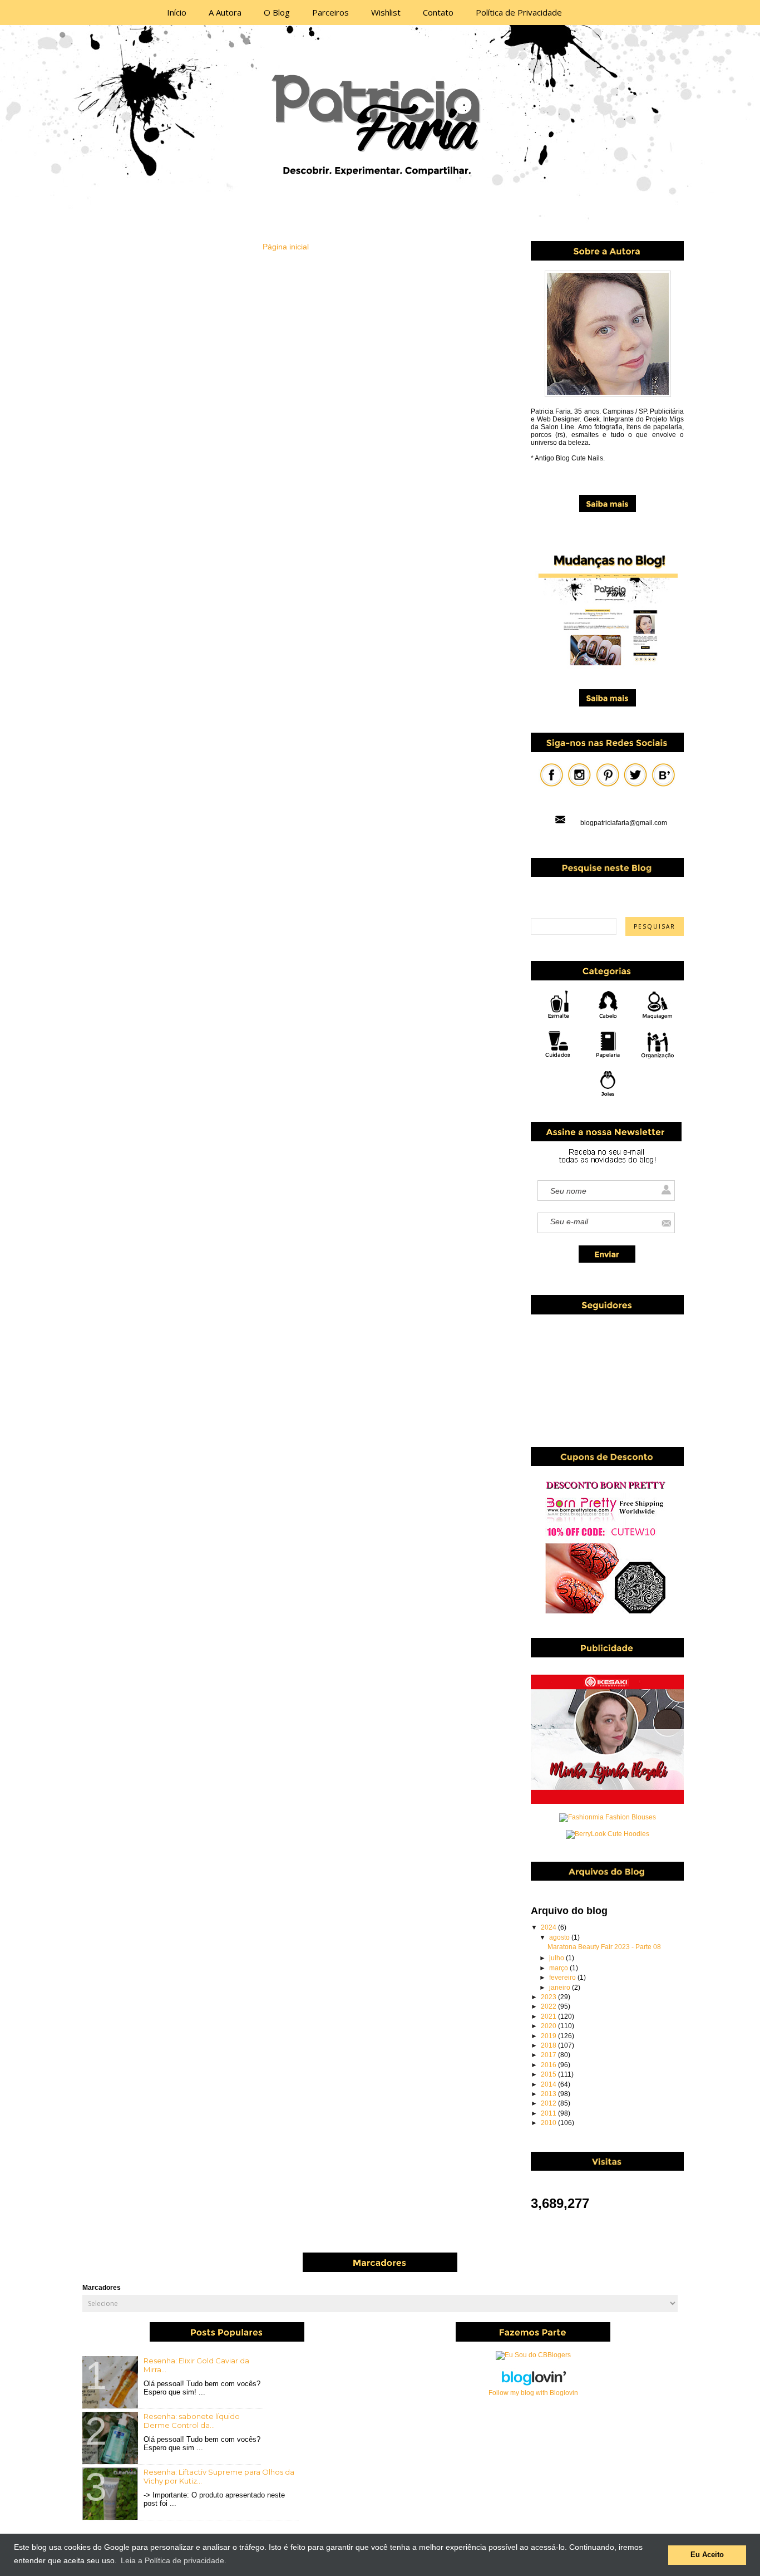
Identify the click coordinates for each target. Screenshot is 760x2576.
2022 (549, 2006)
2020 (549, 2026)
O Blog (277, 12)
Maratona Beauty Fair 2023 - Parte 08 (604, 1947)
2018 (549, 2045)
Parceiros (330, 12)
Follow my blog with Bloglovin (533, 2393)
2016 (549, 2065)
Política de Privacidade (519, 12)
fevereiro (563, 1978)
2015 (549, 2074)
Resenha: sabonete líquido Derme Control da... (192, 2421)
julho (557, 1958)
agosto (560, 1937)
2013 (549, 2094)
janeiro (561, 1988)
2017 (549, 2055)
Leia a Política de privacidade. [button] (174, 2560)
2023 (549, 1997)
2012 (549, 2103)
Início (177, 12)
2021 (549, 2016)
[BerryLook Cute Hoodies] (608, 1834)
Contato (438, 12)
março (559, 1968)
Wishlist (386, 12)
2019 (549, 2036)
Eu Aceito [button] (707, 2555)
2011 (549, 2113)
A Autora (225, 12)
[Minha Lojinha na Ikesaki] (607, 1802)
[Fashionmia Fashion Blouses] (608, 1817)
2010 (549, 2123)
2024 (549, 1927)
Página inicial (286, 247)
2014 (549, 2084)
